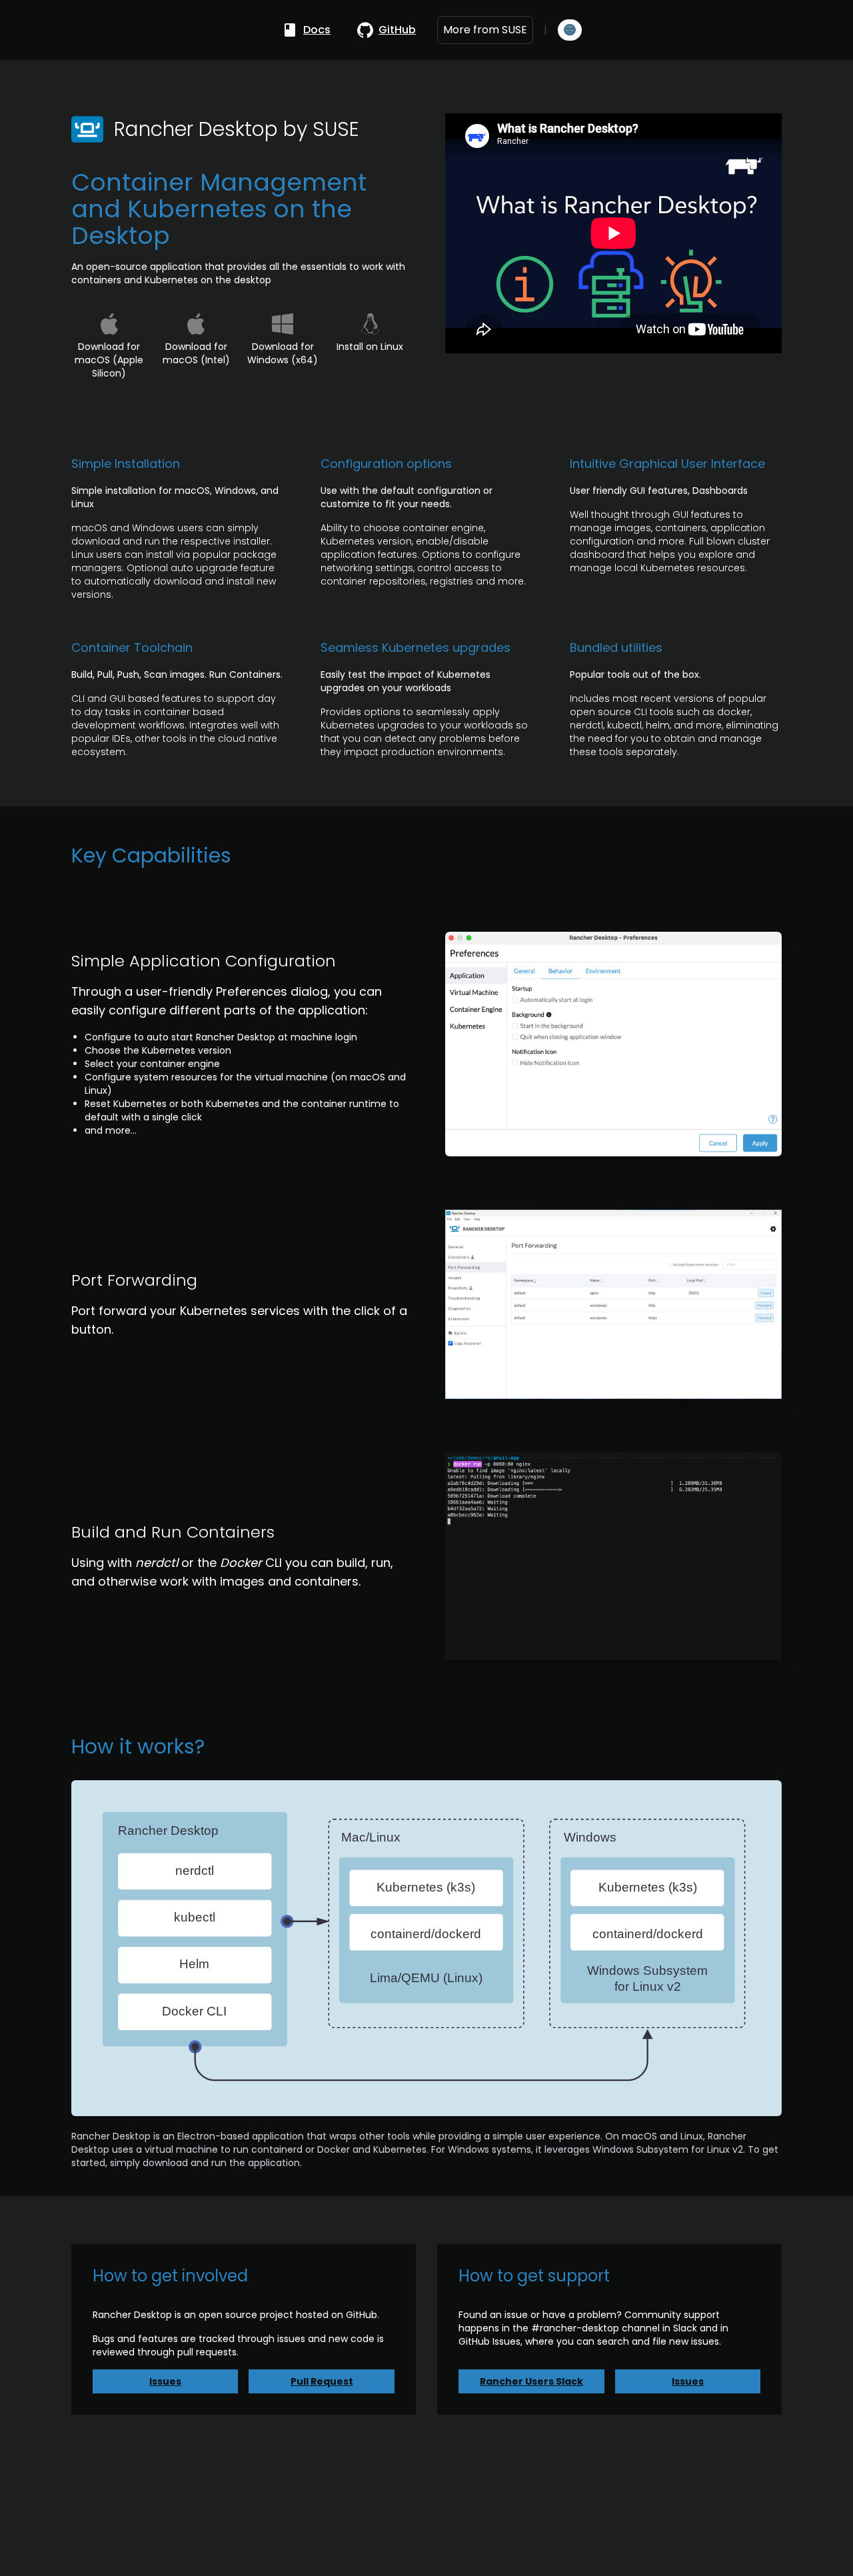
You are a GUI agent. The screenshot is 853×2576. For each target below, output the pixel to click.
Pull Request (322, 2381)
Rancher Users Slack (531, 2381)
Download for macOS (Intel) (196, 353)
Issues (165, 2381)
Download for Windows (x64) (283, 353)
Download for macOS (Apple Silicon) (109, 360)
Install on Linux (370, 347)
